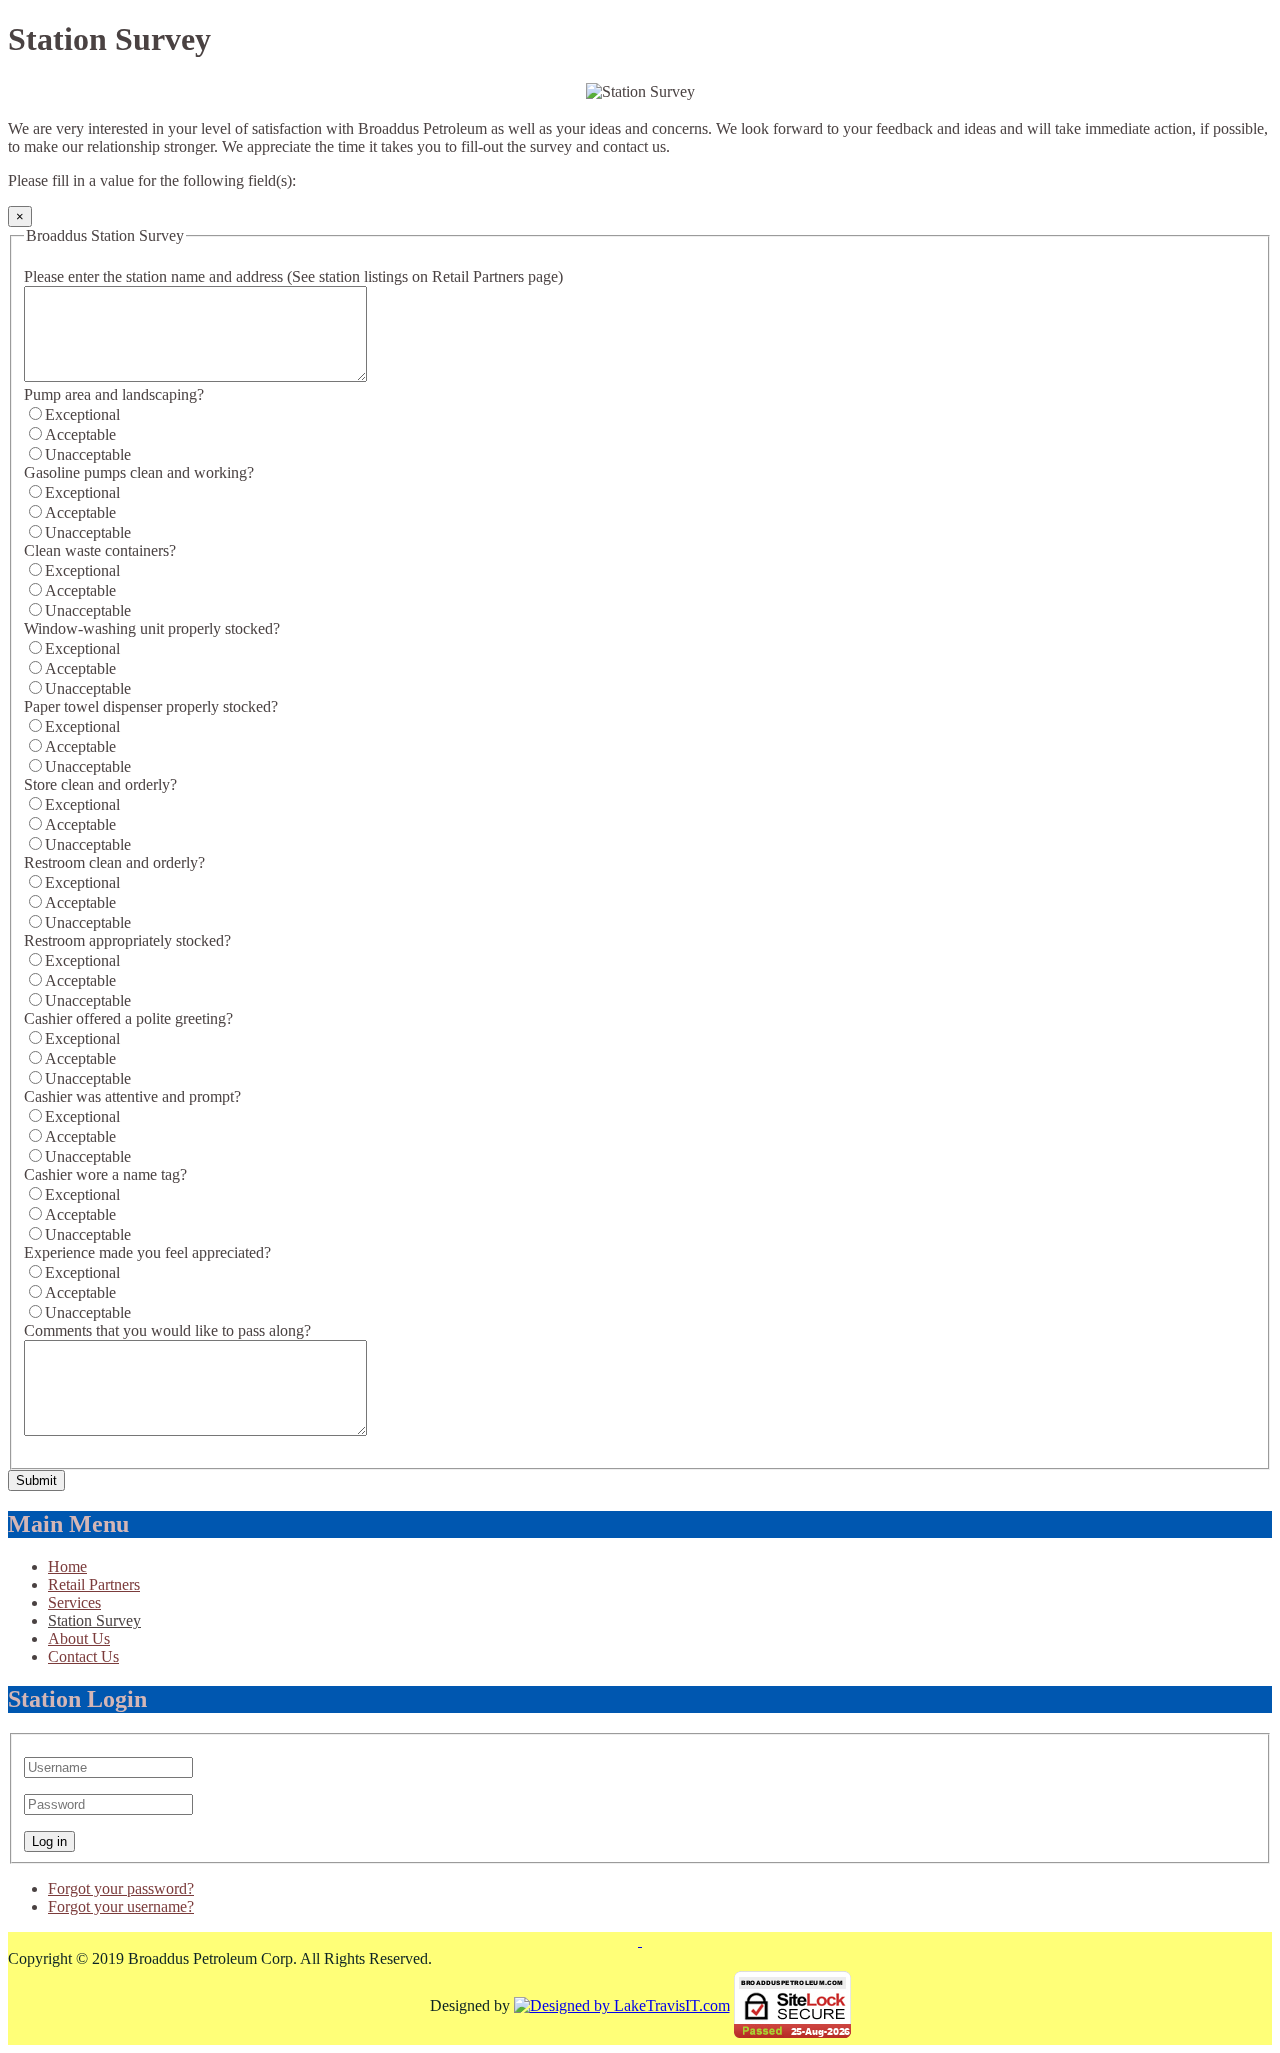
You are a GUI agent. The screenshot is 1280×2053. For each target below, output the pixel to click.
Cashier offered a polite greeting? (128, 1018)
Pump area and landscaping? (114, 394)
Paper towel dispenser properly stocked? (151, 706)
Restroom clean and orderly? (114, 862)
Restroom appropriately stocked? (127, 940)
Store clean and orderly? (100, 784)
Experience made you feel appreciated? (147, 1252)
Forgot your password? (121, 1888)
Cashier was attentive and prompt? (132, 1096)
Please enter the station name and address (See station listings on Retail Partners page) (293, 276)
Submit (36, 1480)
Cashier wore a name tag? (105, 1174)
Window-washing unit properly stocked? (152, 628)
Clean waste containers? (100, 550)
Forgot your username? (121, 1906)
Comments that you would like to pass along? (167, 1330)
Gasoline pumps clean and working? (139, 472)
